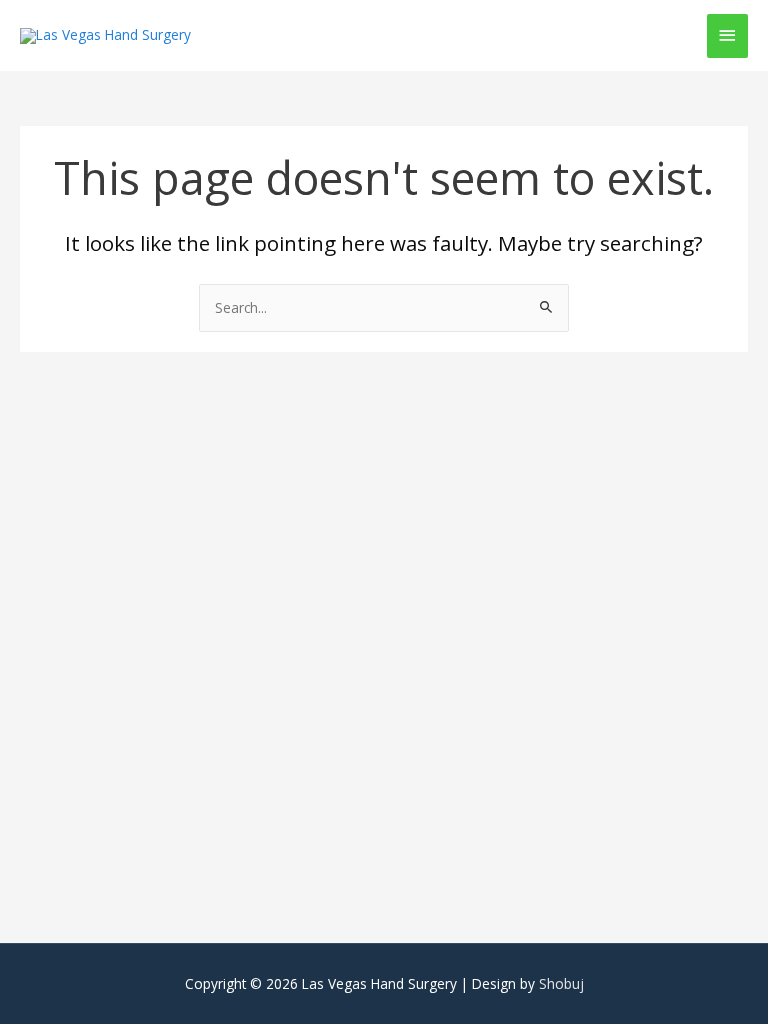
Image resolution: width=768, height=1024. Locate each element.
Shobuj (561, 983)
